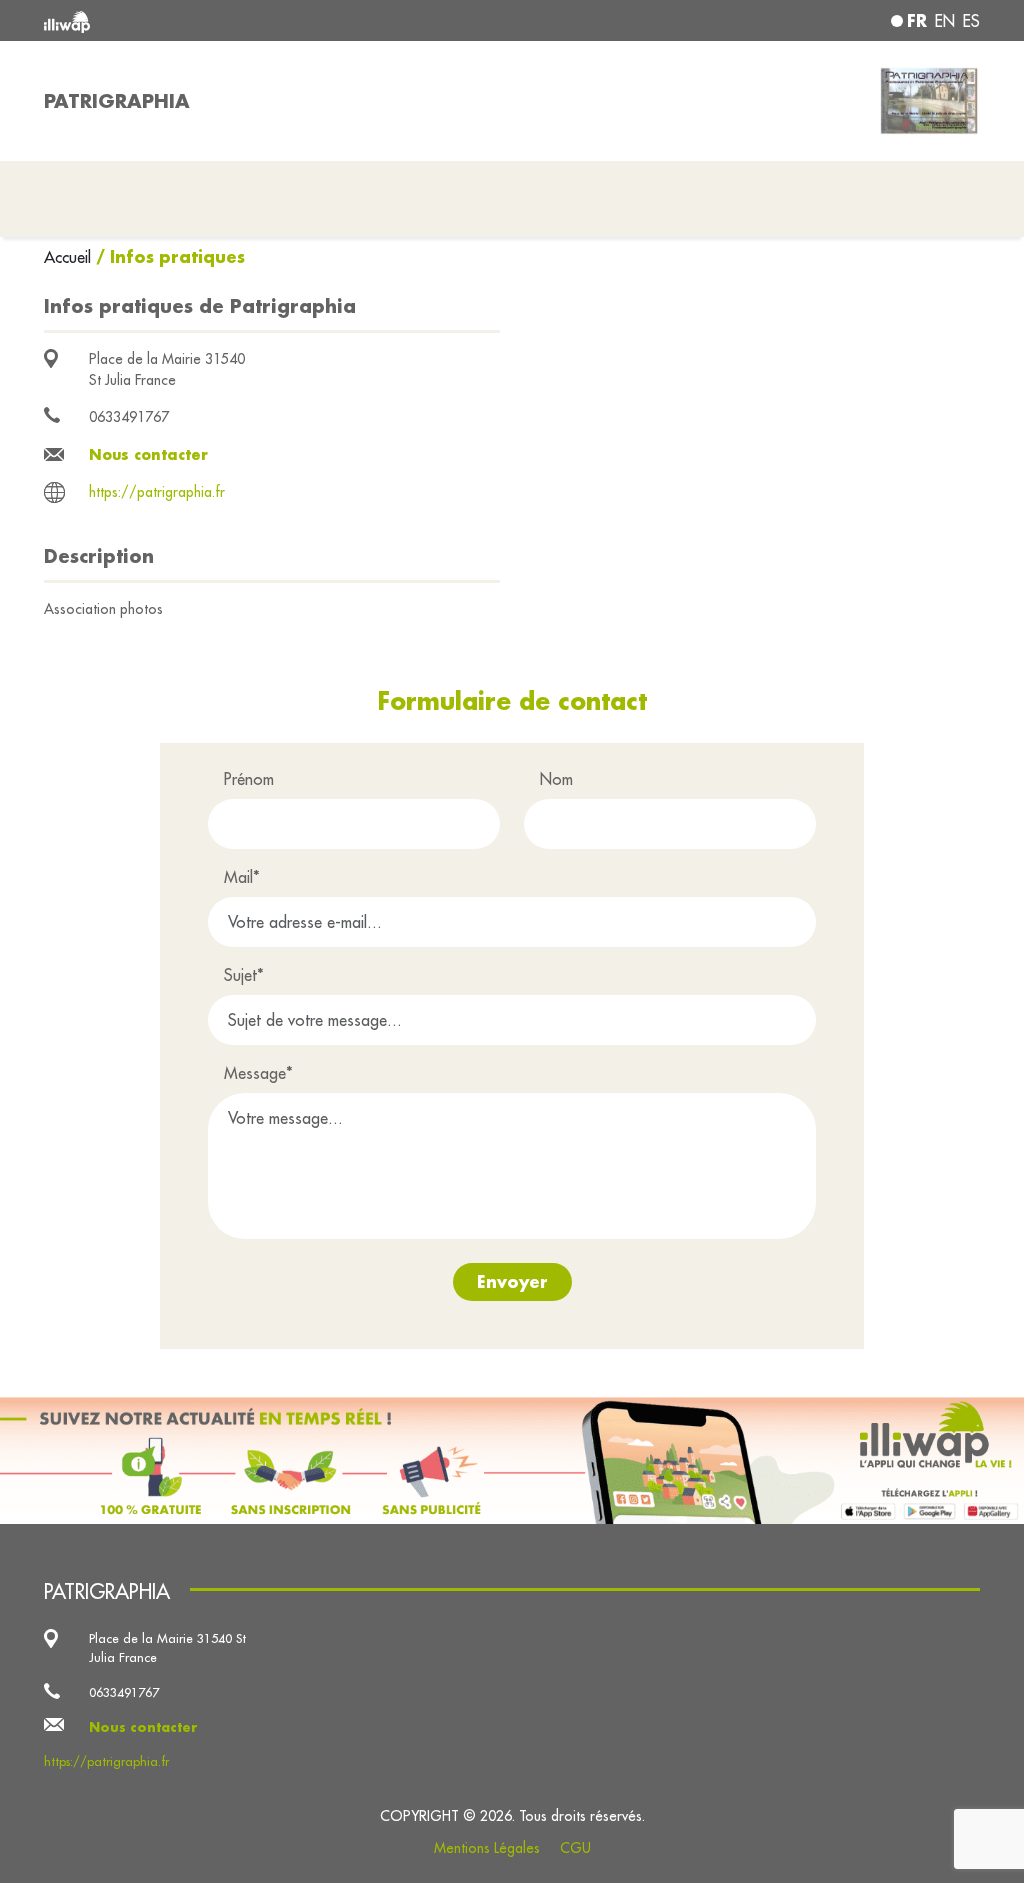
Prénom (249, 779)
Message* (258, 1073)
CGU (575, 1848)
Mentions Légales (487, 1848)
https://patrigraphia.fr (157, 492)
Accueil (70, 257)
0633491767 (129, 417)
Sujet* (244, 975)
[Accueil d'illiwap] (232, 20)
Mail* (242, 877)
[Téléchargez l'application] (512, 1460)
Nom (556, 779)
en (945, 21)
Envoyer (512, 1281)
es (971, 21)
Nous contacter (148, 454)
